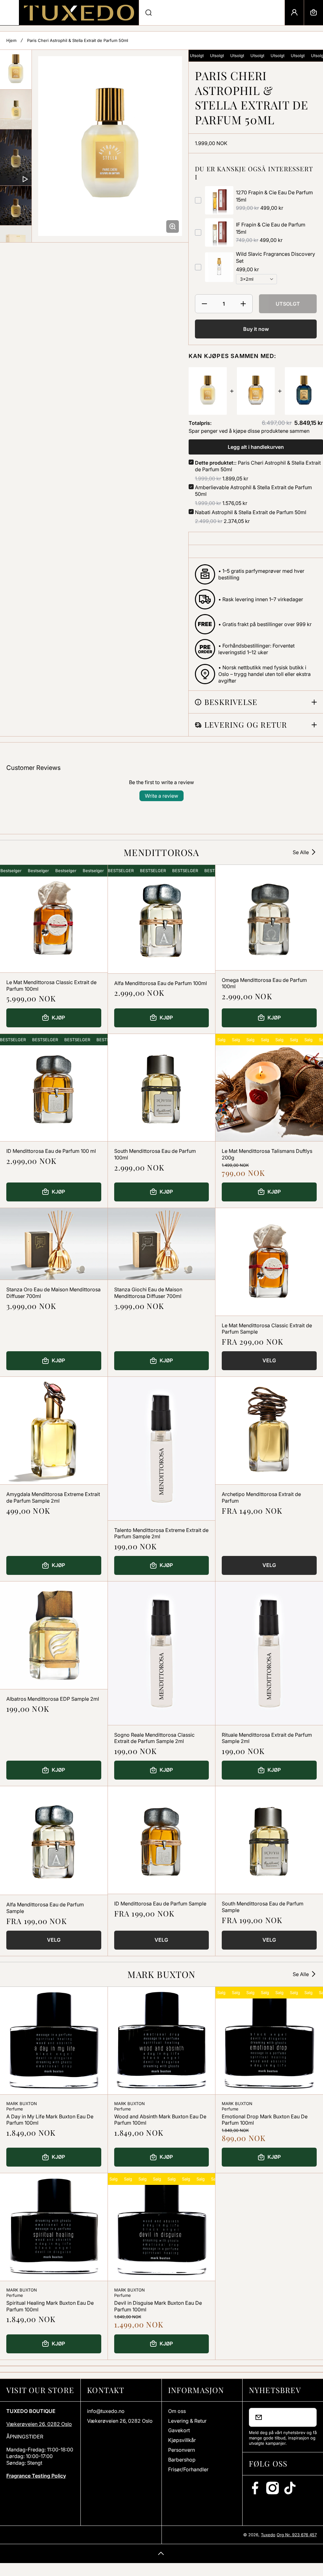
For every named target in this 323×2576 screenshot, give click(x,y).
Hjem (11, 40)
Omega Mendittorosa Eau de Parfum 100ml (264, 983)
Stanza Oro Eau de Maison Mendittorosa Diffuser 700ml (53, 1293)
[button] (314, 13)
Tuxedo (268, 2535)
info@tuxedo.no (106, 2411)
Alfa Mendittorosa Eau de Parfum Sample (45, 1908)
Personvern (182, 2450)
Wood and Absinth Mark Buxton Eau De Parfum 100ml (160, 2120)
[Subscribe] (308, 2417)
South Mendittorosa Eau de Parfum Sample (263, 1907)
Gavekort (179, 2430)
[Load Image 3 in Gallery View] (16, 205)
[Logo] (79, 13)
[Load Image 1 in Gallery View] (16, 70)
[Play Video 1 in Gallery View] (16, 157)
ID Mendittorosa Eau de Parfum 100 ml (51, 1151)
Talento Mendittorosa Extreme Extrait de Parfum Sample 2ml (161, 1533)
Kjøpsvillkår (182, 2440)
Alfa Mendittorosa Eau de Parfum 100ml (161, 983)
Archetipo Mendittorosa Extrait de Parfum (261, 1497)
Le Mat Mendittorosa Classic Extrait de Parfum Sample (267, 1329)
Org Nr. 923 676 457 (297, 2535)
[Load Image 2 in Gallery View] (16, 109)
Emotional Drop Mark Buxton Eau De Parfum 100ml (265, 2120)
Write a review (161, 796)
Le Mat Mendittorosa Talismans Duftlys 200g (267, 1154)
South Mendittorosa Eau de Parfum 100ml (155, 1154)
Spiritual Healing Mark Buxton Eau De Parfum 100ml (50, 2306)
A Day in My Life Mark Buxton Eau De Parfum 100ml (50, 2120)
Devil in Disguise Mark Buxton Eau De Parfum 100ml (158, 2306)
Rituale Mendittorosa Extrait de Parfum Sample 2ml (267, 1738)
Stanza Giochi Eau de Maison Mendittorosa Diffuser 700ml (148, 1293)
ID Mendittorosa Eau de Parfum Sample (160, 1904)
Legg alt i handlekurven (256, 447)
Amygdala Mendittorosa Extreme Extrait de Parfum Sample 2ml (53, 1497)
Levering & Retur (187, 2421)
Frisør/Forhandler (188, 2469)
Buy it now (256, 329)
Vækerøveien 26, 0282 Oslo (39, 2424)
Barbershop (182, 2460)
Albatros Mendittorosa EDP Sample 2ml (53, 1699)
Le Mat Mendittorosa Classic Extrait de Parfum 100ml (51, 986)
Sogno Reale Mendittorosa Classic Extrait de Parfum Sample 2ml (154, 1738)
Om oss (177, 2411)
